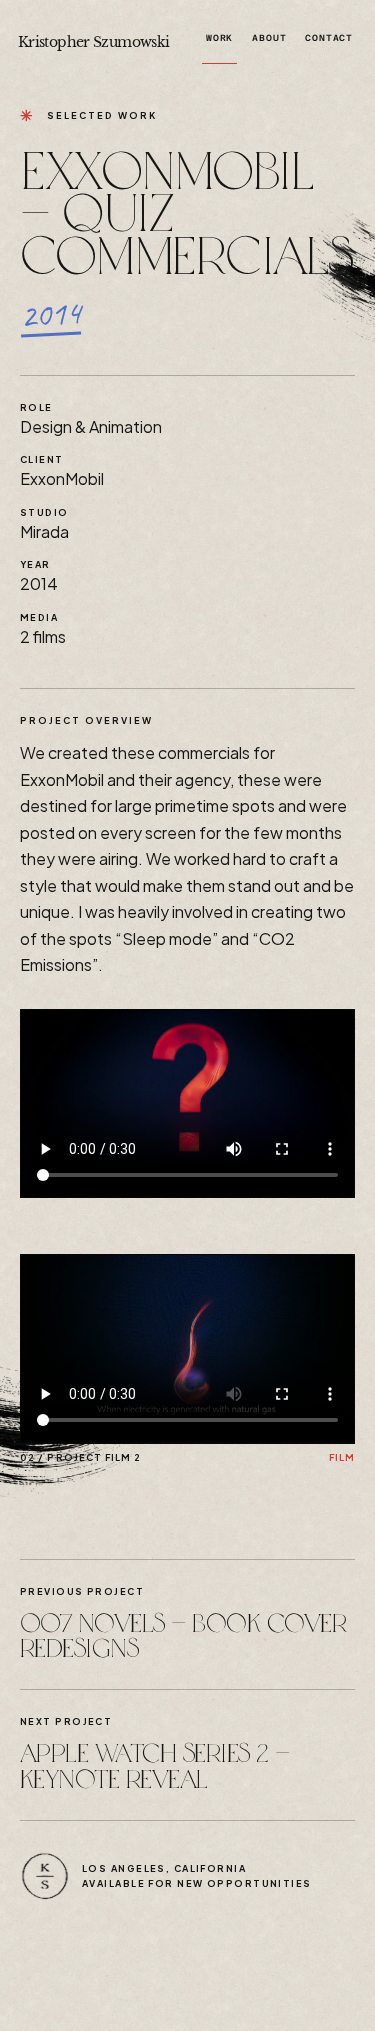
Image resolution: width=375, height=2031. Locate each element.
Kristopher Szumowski (93, 42)
